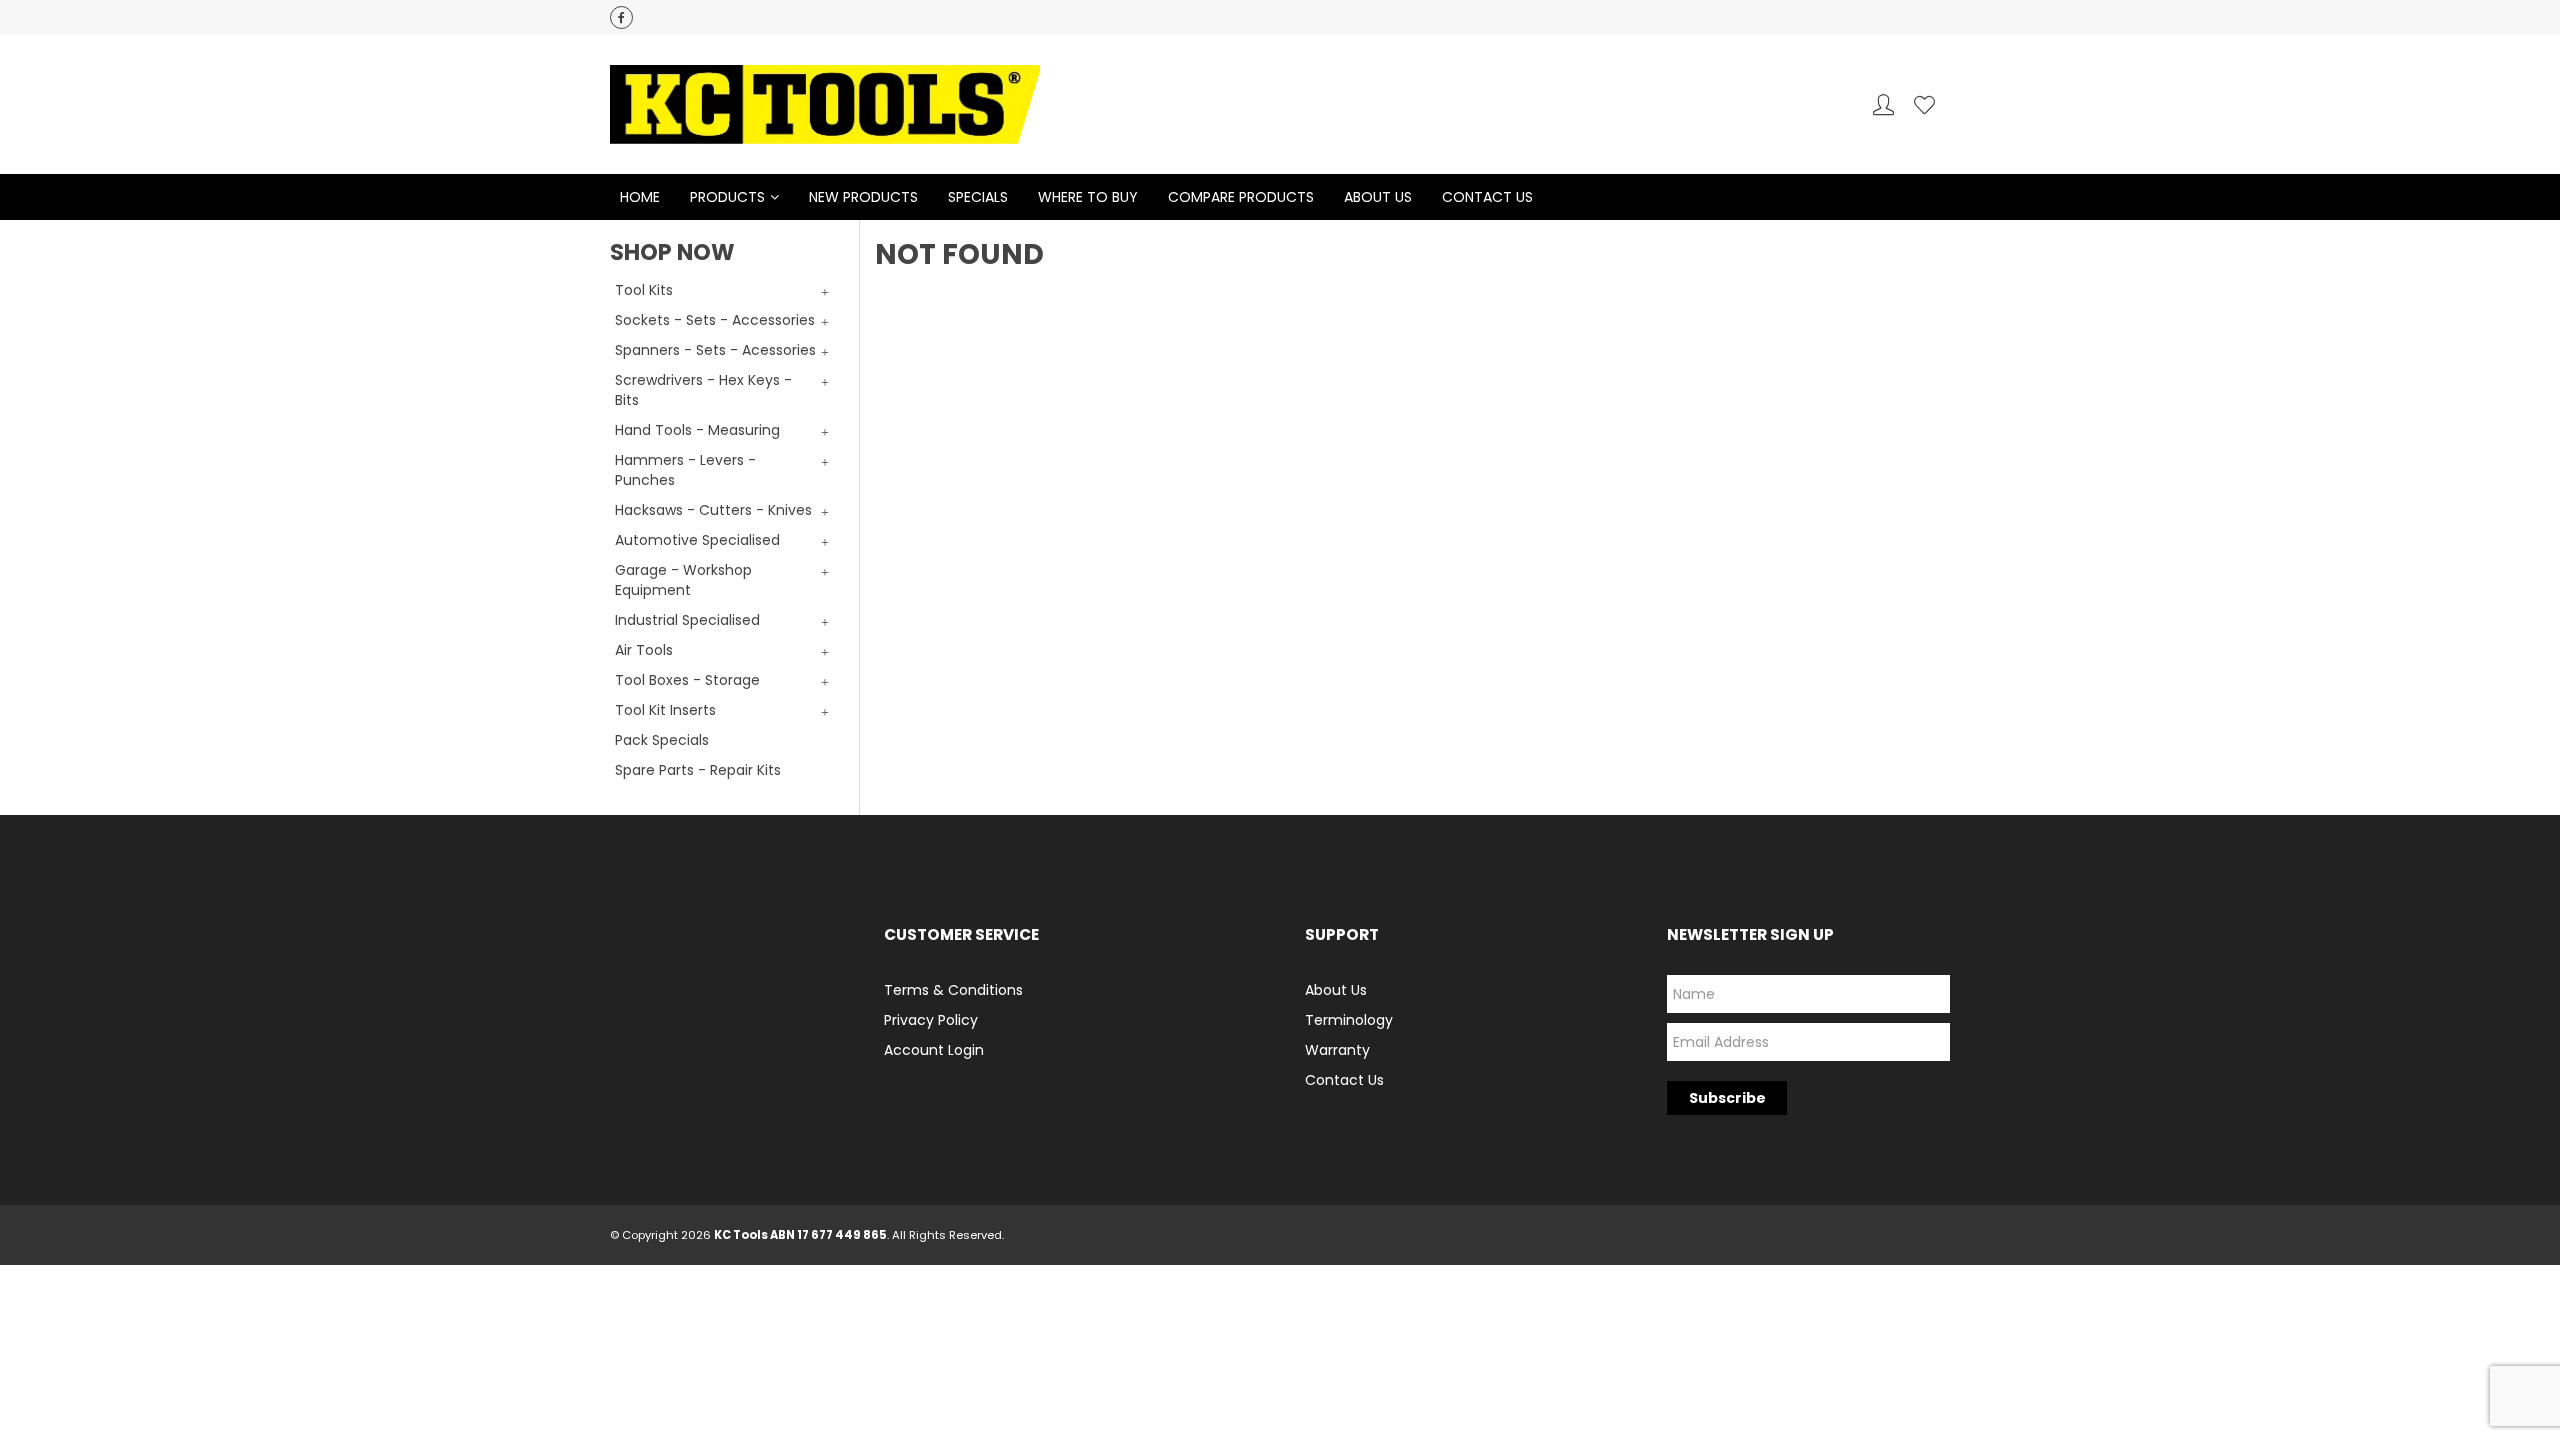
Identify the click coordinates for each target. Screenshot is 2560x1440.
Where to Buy (1088, 197)
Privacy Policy (931, 1020)
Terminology (1349, 1020)
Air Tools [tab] (644, 650)
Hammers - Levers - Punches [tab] (685, 470)
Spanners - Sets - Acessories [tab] (715, 350)
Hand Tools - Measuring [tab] (697, 430)
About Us (1378, 197)
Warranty (1337, 1050)
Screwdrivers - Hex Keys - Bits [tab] (703, 390)
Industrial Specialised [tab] (687, 620)
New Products (863, 197)
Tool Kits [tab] (644, 290)
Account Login (934, 1050)
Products (727, 197)
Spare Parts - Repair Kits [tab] (698, 770)
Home (640, 197)
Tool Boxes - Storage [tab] (687, 680)
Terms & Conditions (953, 990)
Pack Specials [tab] (662, 740)
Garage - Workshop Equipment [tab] (683, 580)
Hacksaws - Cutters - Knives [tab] (713, 510)
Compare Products (1241, 197)
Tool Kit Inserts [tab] (665, 710)
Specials (978, 197)
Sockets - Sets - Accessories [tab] (715, 320)
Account (1883, 104)
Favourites (1924, 104)
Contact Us (1487, 197)
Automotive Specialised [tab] (697, 540)
